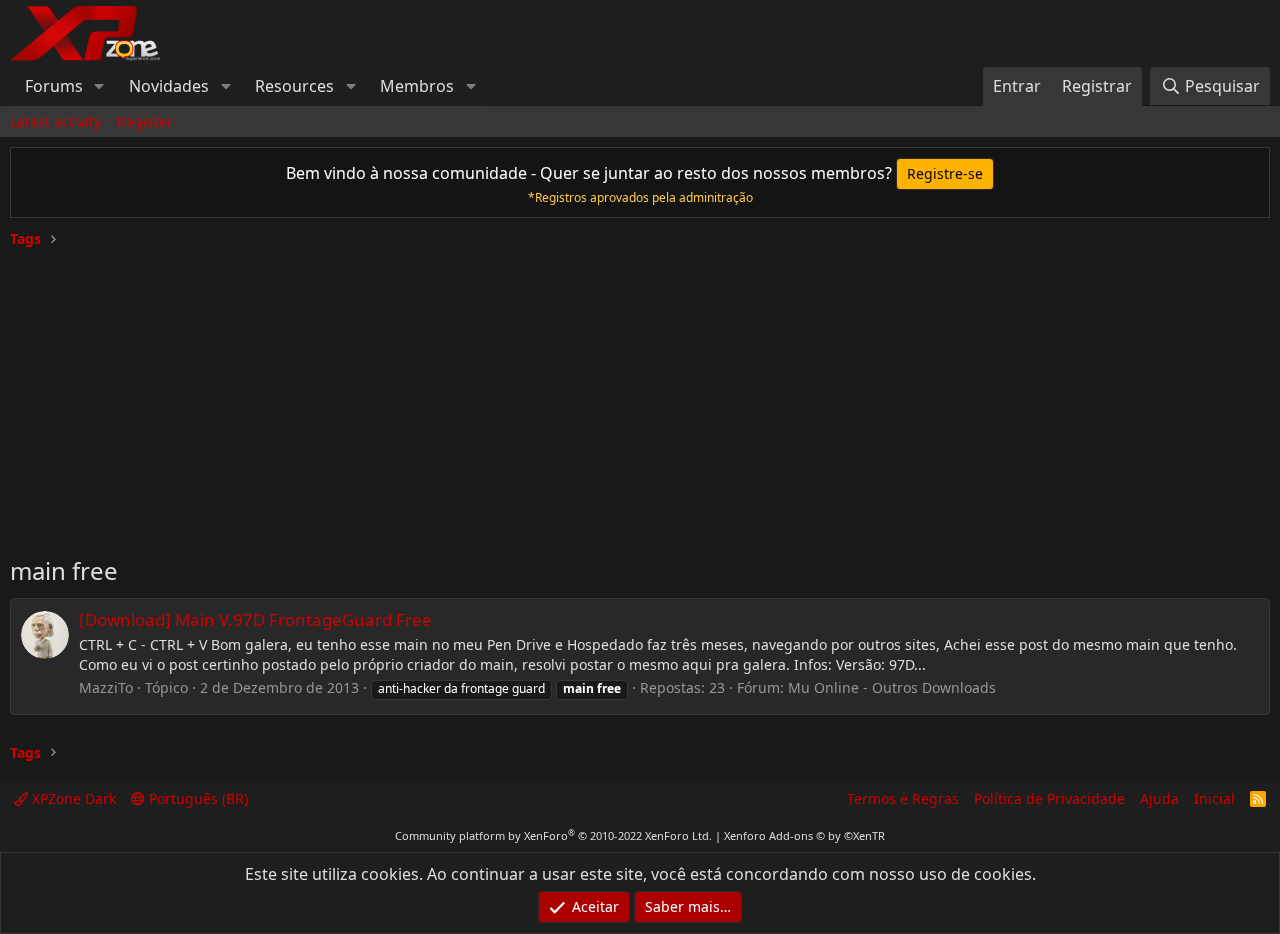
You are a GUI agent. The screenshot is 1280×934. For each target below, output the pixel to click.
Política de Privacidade (1049, 798)
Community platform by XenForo (553, 835)
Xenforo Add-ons (804, 835)
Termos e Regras (903, 798)
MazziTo (106, 687)
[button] (99, 86)
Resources (294, 86)
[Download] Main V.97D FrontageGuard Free (255, 619)
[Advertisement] (640, 394)
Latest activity (55, 121)
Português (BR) (196, 798)
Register (145, 121)
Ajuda (1159, 798)
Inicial (1214, 798)
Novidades (169, 86)
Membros (417, 86)
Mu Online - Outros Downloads (892, 687)
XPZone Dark (72, 798)
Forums (54, 86)
